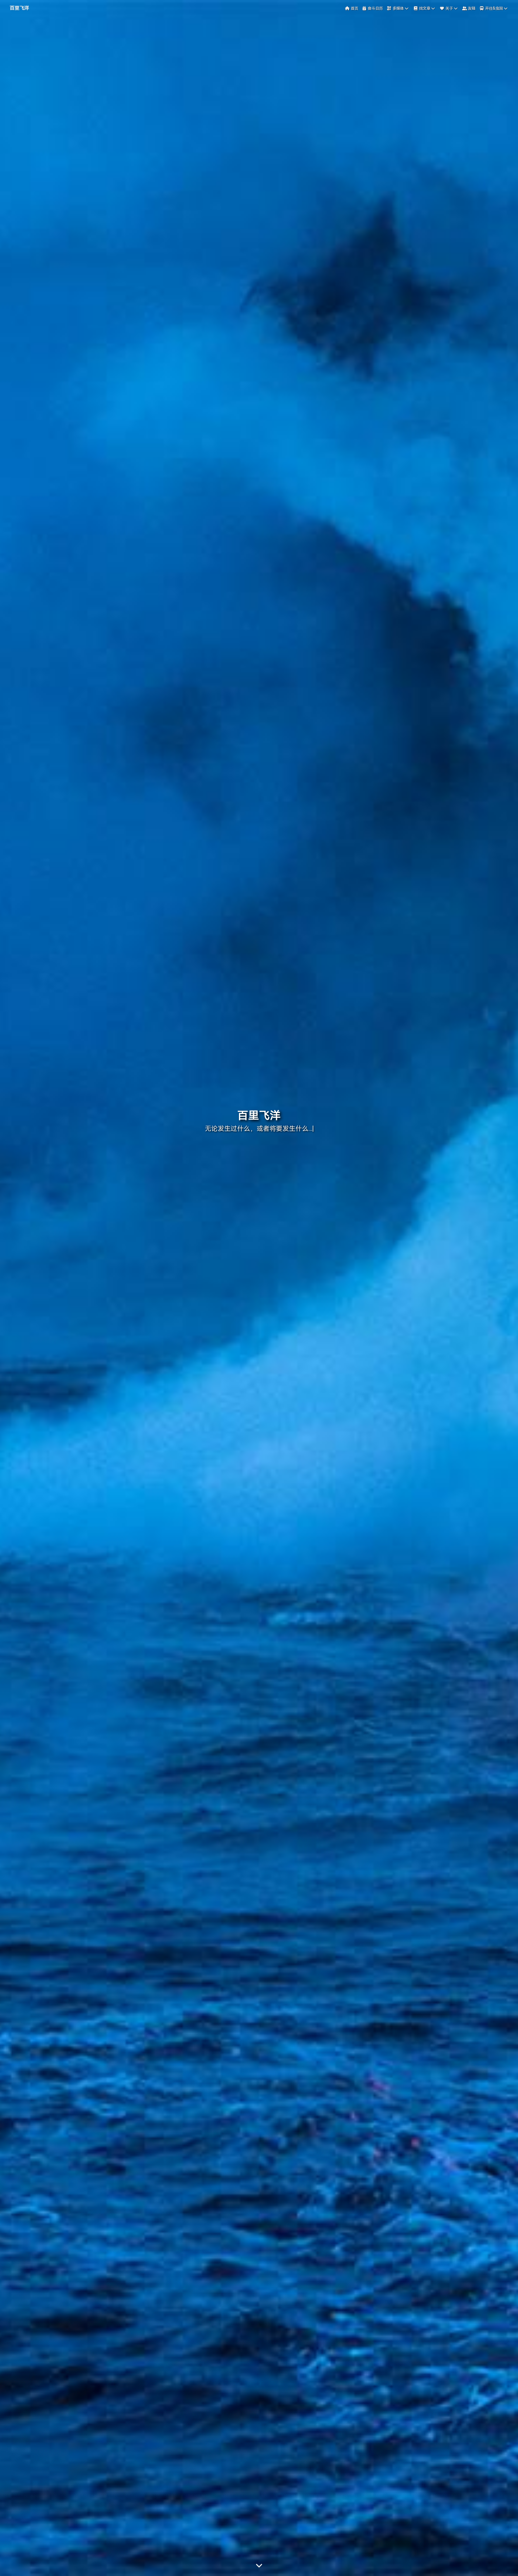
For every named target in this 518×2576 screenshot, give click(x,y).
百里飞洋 (19, 8)
